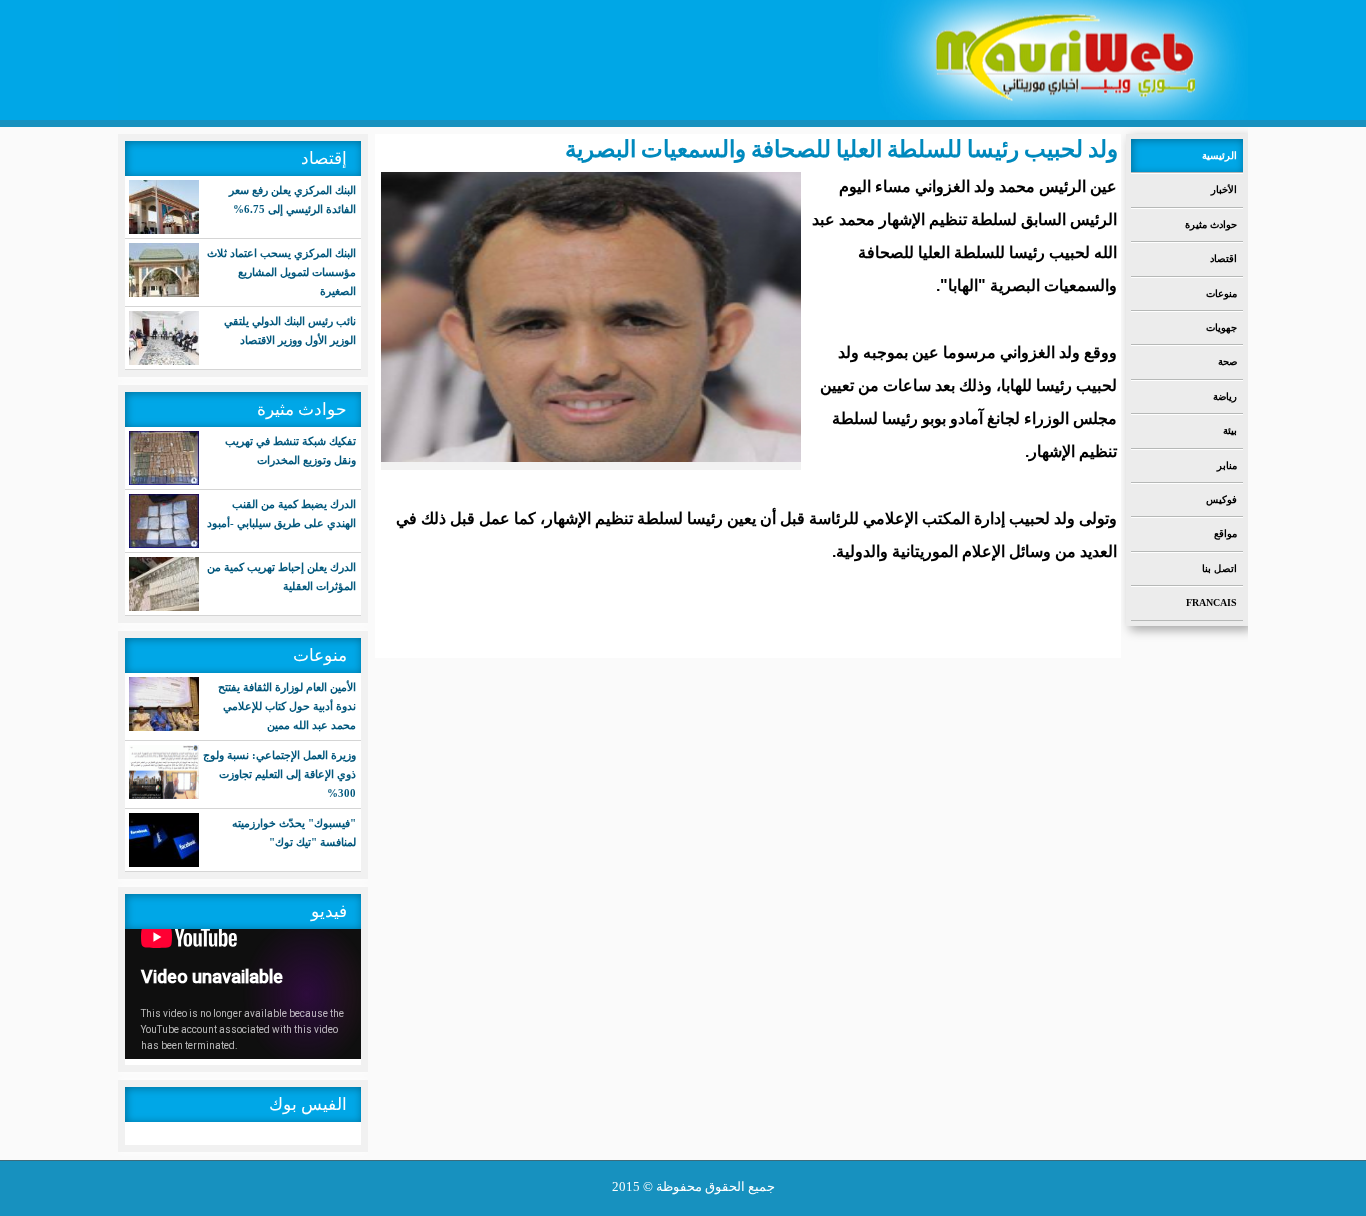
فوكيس (1221, 499)
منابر (1227, 465)
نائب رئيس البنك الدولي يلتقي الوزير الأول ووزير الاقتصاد (290, 330)
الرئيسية (1219, 155)
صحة (1227, 361)
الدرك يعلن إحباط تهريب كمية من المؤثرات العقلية (281, 576)
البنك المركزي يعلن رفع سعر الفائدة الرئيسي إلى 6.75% (292, 199)
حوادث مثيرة (1211, 224)
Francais (1211, 602)
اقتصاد (1223, 258)
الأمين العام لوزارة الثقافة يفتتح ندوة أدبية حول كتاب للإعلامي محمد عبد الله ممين (287, 706)
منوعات (1221, 293)
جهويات (1221, 327)
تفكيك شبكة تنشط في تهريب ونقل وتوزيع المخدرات (290, 450)
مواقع (1225, 533)
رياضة (1225, 396)
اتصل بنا (1219, 568)
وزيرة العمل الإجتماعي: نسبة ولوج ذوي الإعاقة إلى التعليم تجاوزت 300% (279, 774)
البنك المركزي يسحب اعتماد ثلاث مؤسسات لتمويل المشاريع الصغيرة (281, 272)
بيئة (1230, 430)
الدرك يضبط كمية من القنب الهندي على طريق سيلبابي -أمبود (281, 513)
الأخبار (1224, 189)
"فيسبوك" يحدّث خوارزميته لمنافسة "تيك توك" (294, 832)
